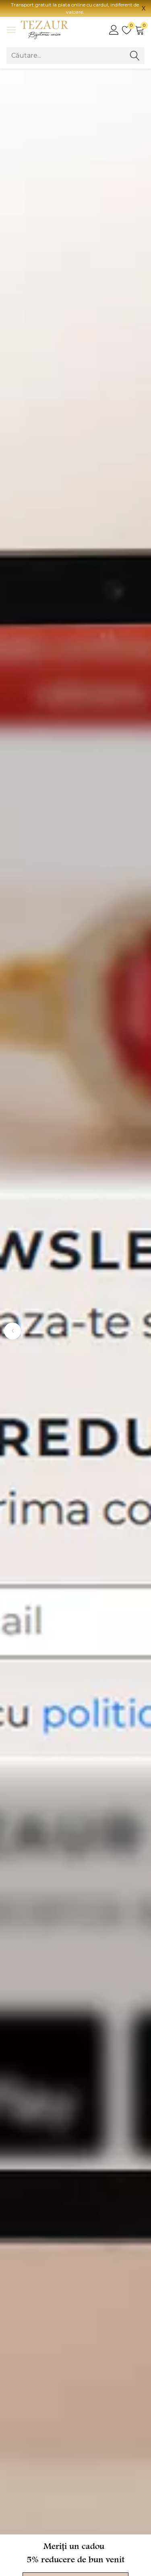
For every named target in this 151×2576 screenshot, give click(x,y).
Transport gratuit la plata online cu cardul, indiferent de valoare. (75, 8)
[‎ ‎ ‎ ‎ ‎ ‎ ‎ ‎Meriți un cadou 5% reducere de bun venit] (75, 1302)
